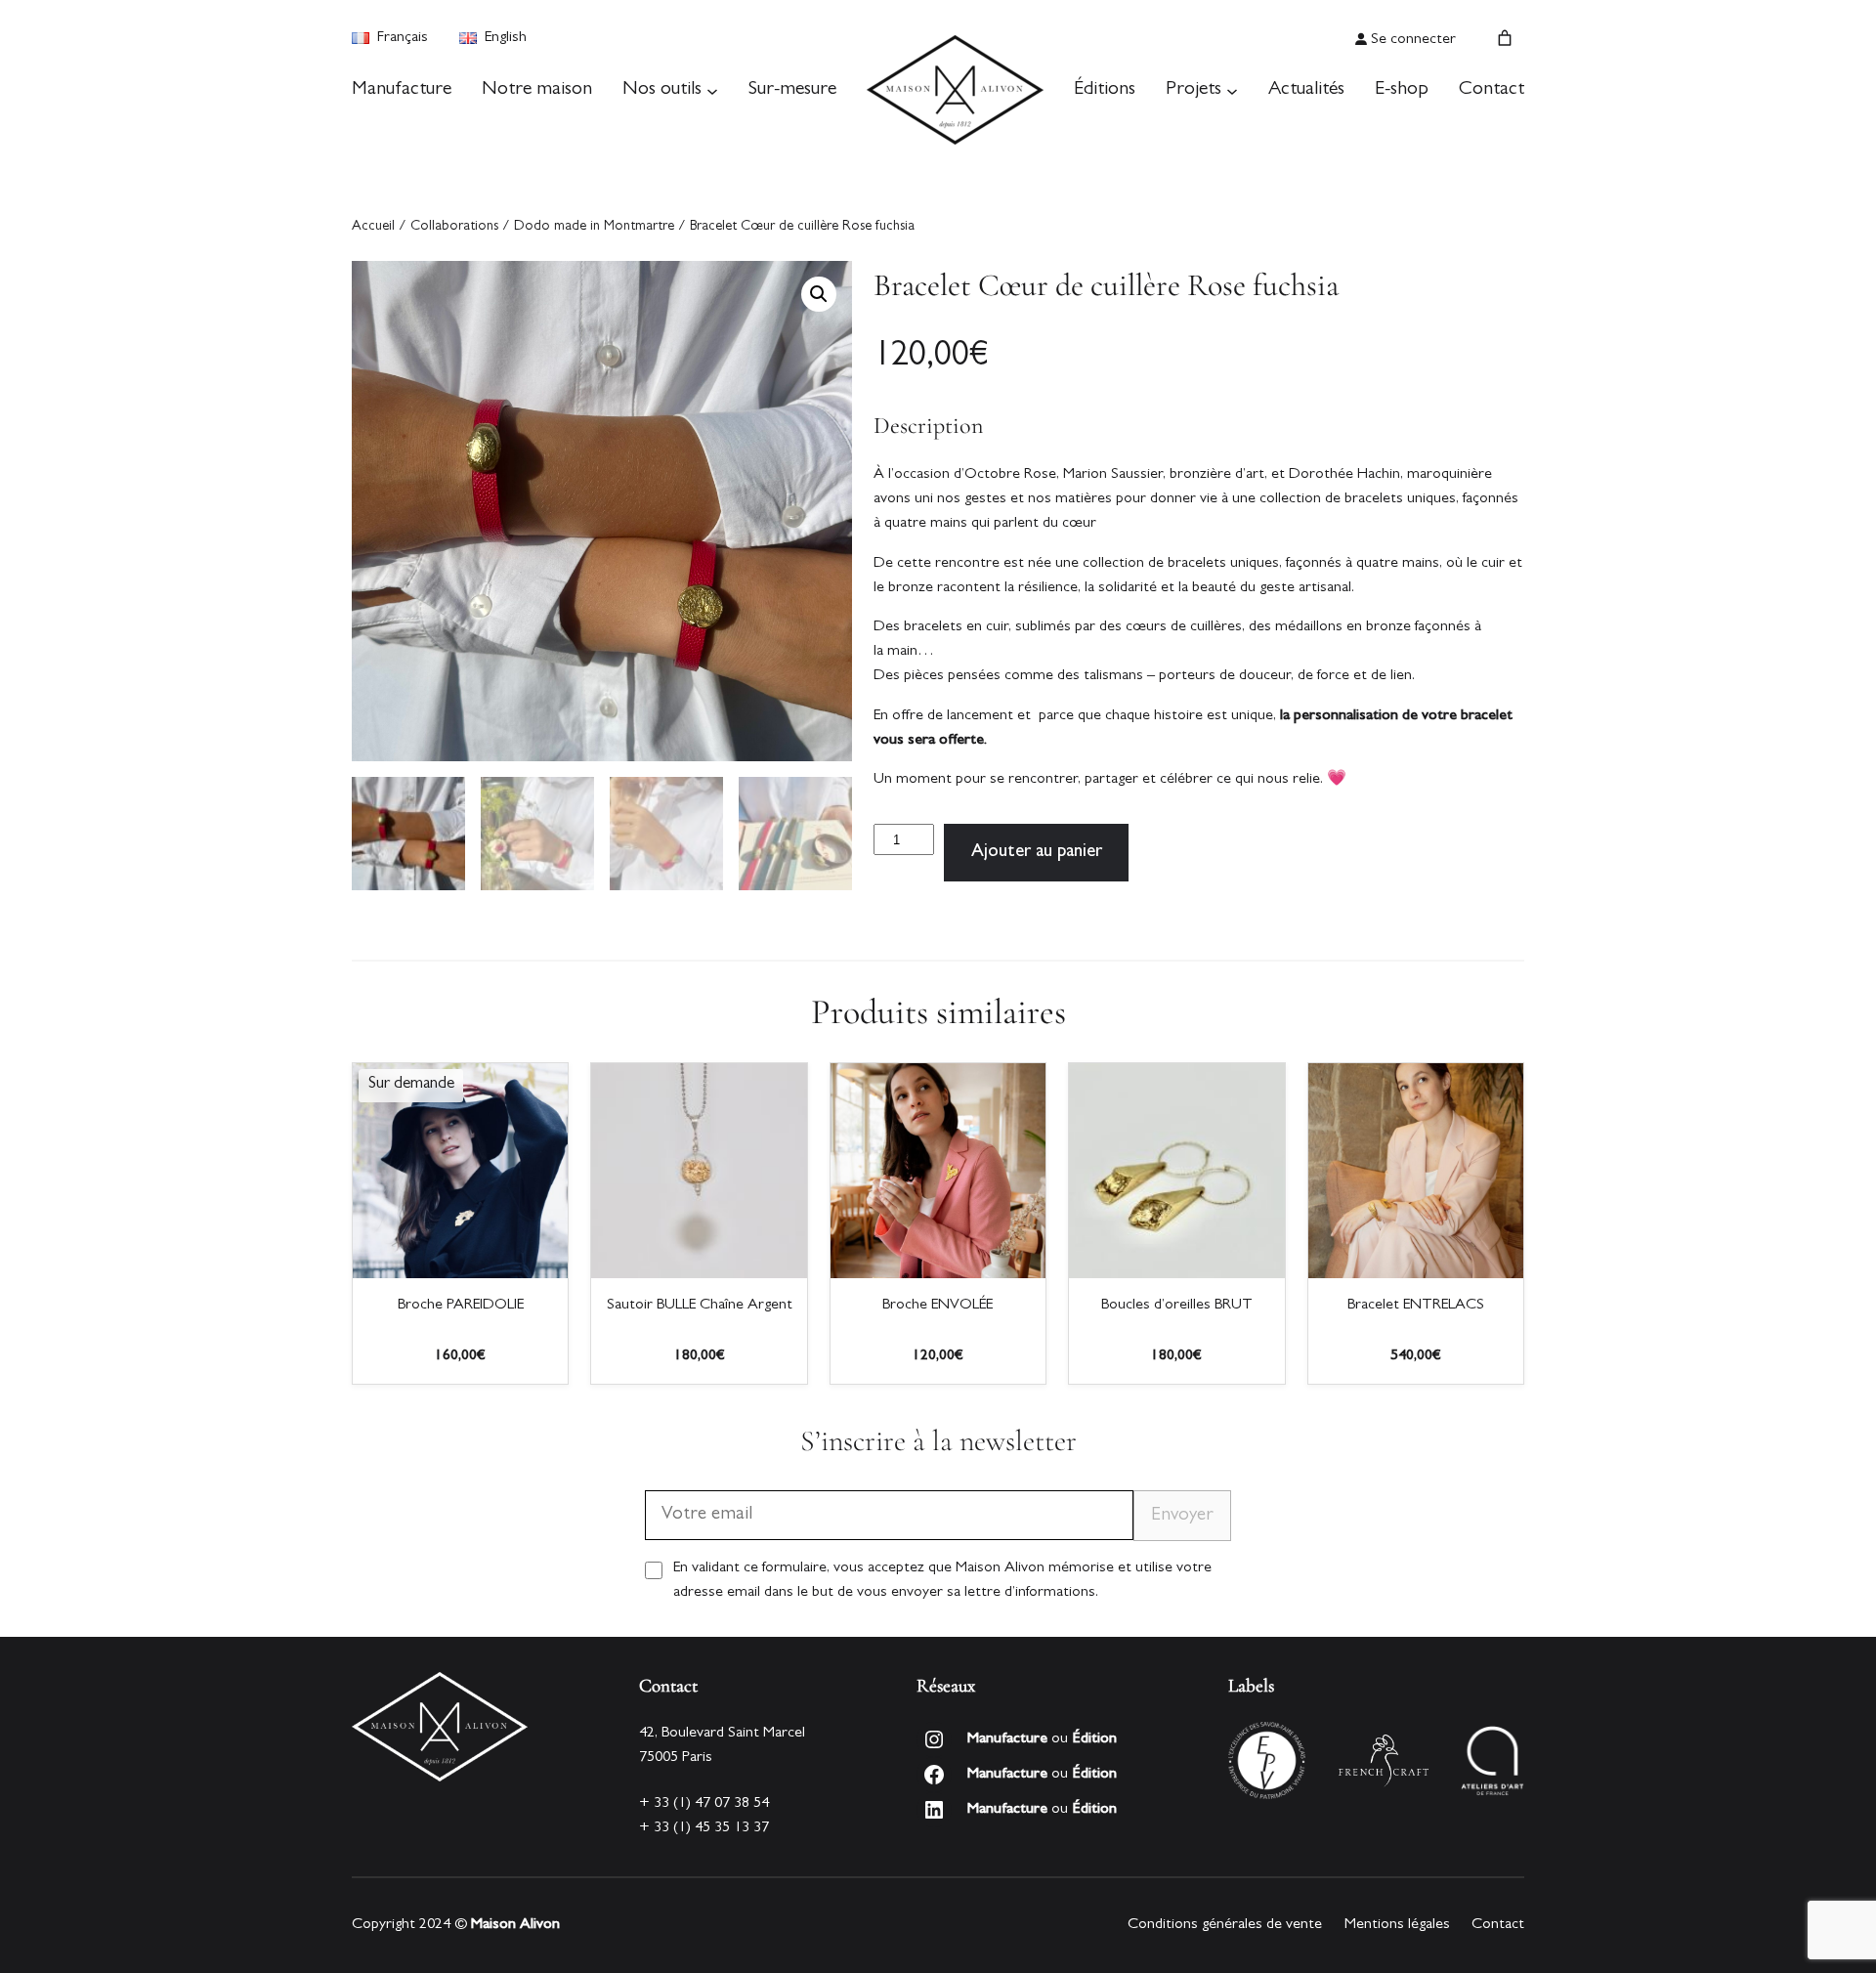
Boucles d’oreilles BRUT (1177, 1306)
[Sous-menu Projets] (1232, 90)
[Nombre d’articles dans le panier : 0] (1505, 38)
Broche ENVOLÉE (938, 1306)
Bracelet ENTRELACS (1416, 1306)
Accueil (373, 227)
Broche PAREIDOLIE (461, 1306)
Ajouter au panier (1037, 853)
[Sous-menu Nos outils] (712, 90)
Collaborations (454, 227)
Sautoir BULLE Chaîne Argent (700, 1306)
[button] (819, 294)
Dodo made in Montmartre (594, 227)
